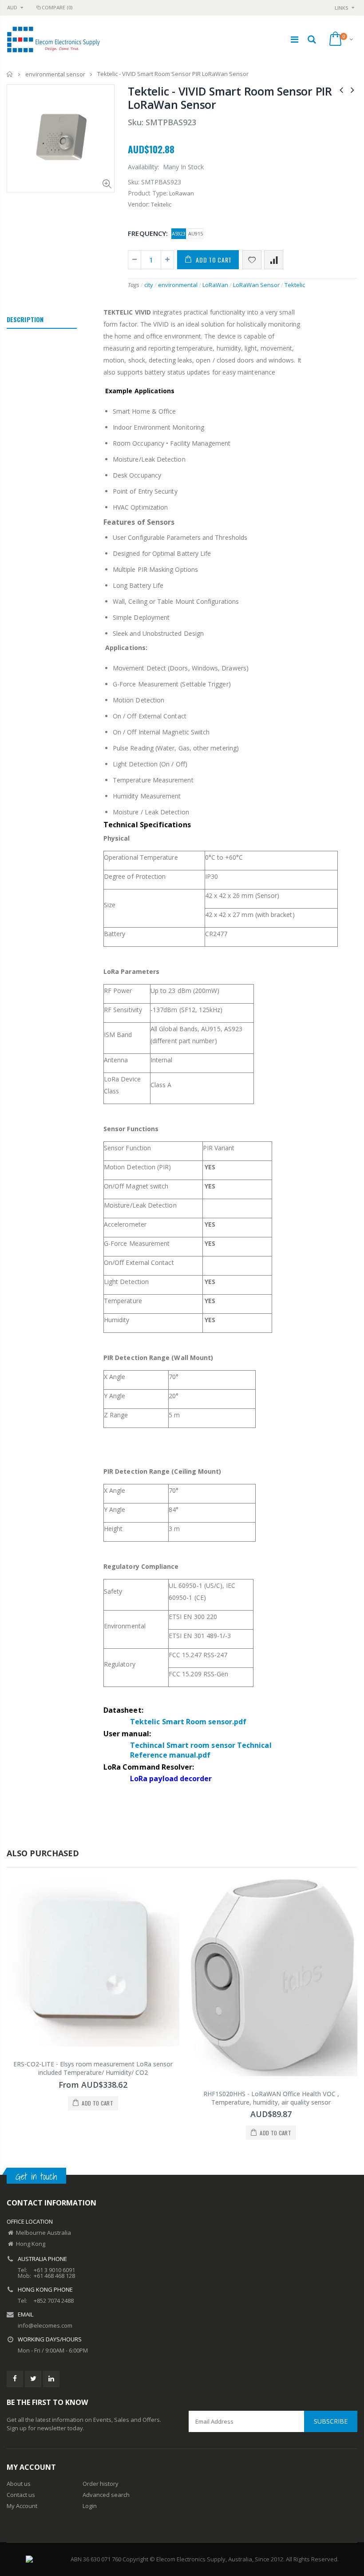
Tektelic (295, 285)
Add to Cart (214, 260)
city (149, 285)
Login (90, 2506)
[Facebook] (15, 2379)
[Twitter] (33, 2379)
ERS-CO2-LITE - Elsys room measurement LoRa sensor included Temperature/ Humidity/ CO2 (93, 2068)
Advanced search (106, 2495)
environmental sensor (55, 74)
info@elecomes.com (45, 2325)
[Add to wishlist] (252, 260)
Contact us (21, 2495)
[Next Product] (352, 90)
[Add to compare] (274, 260)
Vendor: (139, 204)
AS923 (179, 233)
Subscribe (331, 2421)
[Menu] (295, 39)
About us (19, 2484)
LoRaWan (215, 285)
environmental (178, 285)
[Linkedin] (51, 2379)
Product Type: (148, 193)
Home (10, 74)
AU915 (196, 233)
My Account (22, 2506)
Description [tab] (25, 319)
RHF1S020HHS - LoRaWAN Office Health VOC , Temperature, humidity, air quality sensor (271, 2098)
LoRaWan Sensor (256, 285)
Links (342, 8)
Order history (101, 2484)
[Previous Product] (341, 90)
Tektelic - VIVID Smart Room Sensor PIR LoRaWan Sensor (230, 98)
